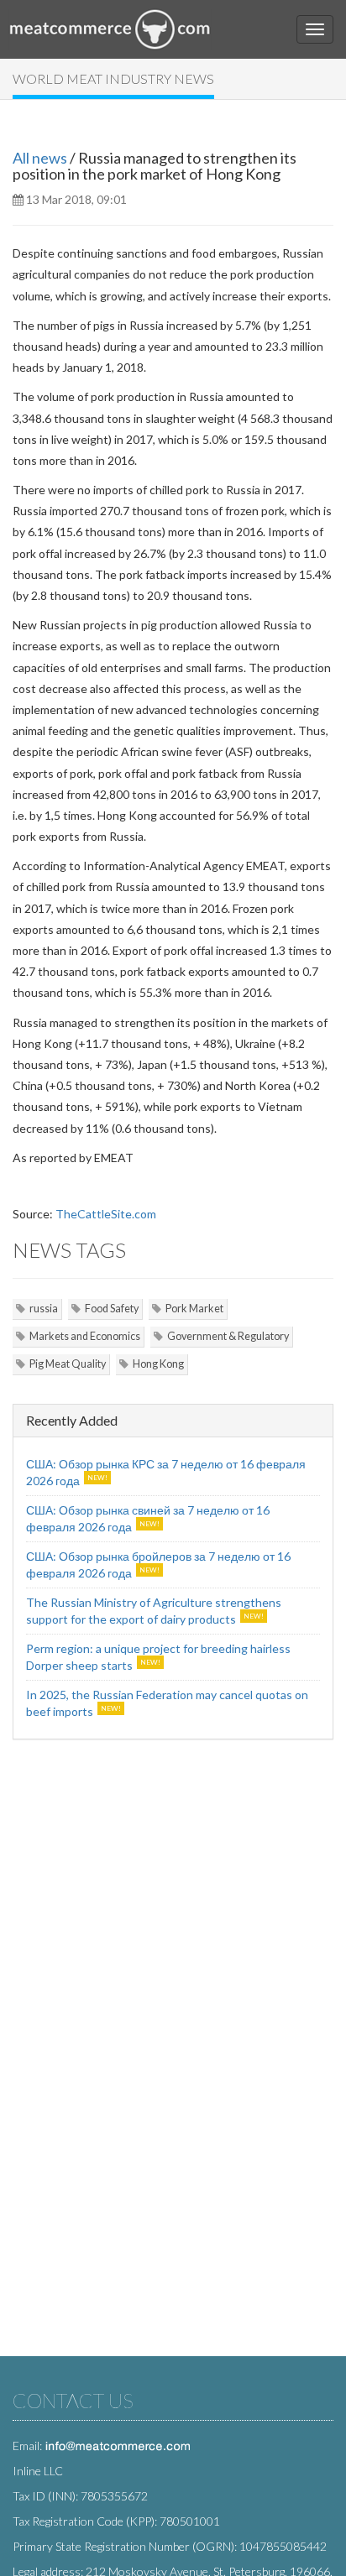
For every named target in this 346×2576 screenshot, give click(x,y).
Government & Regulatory (228, 1336)
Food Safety (112, 1309)
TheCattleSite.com (106, 1214)
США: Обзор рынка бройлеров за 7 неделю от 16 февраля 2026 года (158, 1564)
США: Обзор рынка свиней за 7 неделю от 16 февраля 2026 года (148, 1518)
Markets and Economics (85, 1336)
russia (44, 1309)
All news (40, 158)
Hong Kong (158, 1364)
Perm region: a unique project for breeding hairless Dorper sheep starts (158, 1657)
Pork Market (194, 1309)
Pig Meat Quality (68, 1364)
